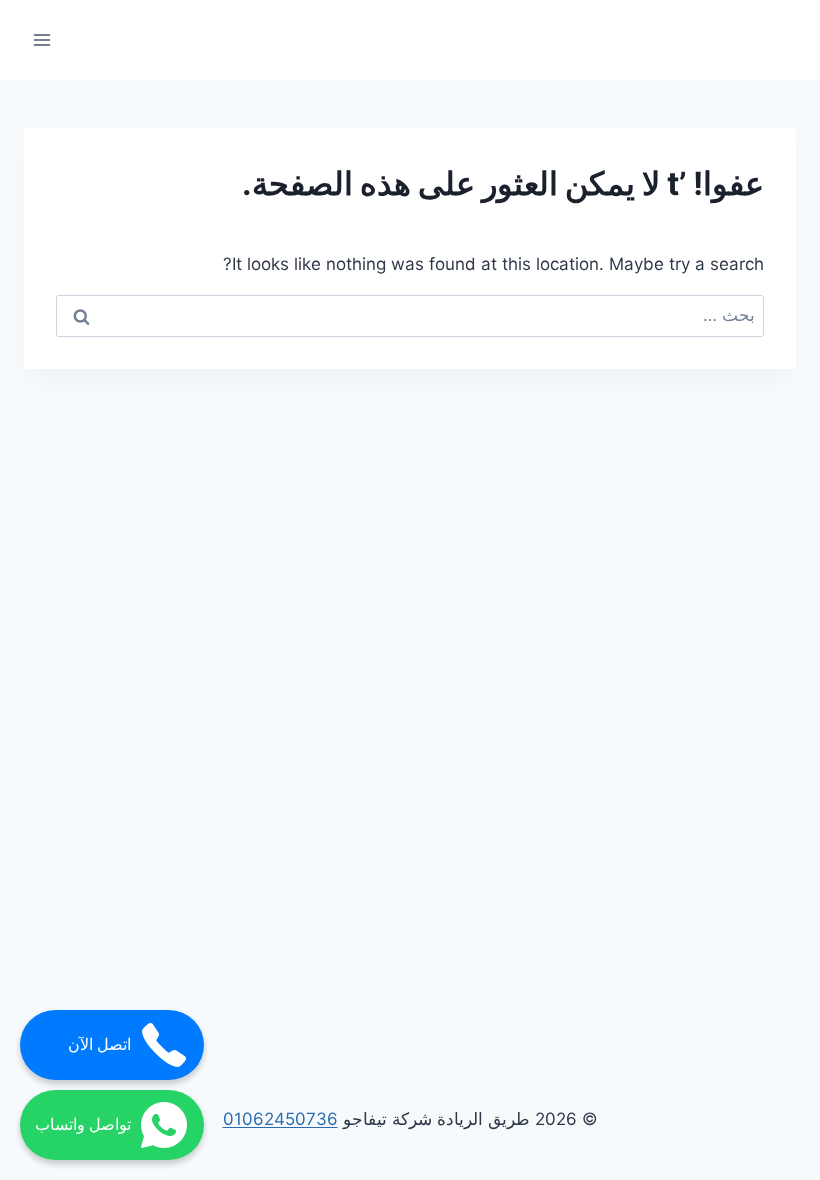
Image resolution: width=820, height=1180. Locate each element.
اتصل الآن (99, 1044)
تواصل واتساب (83, 1124)
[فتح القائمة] (42, 39)
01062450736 (280, 1119)
